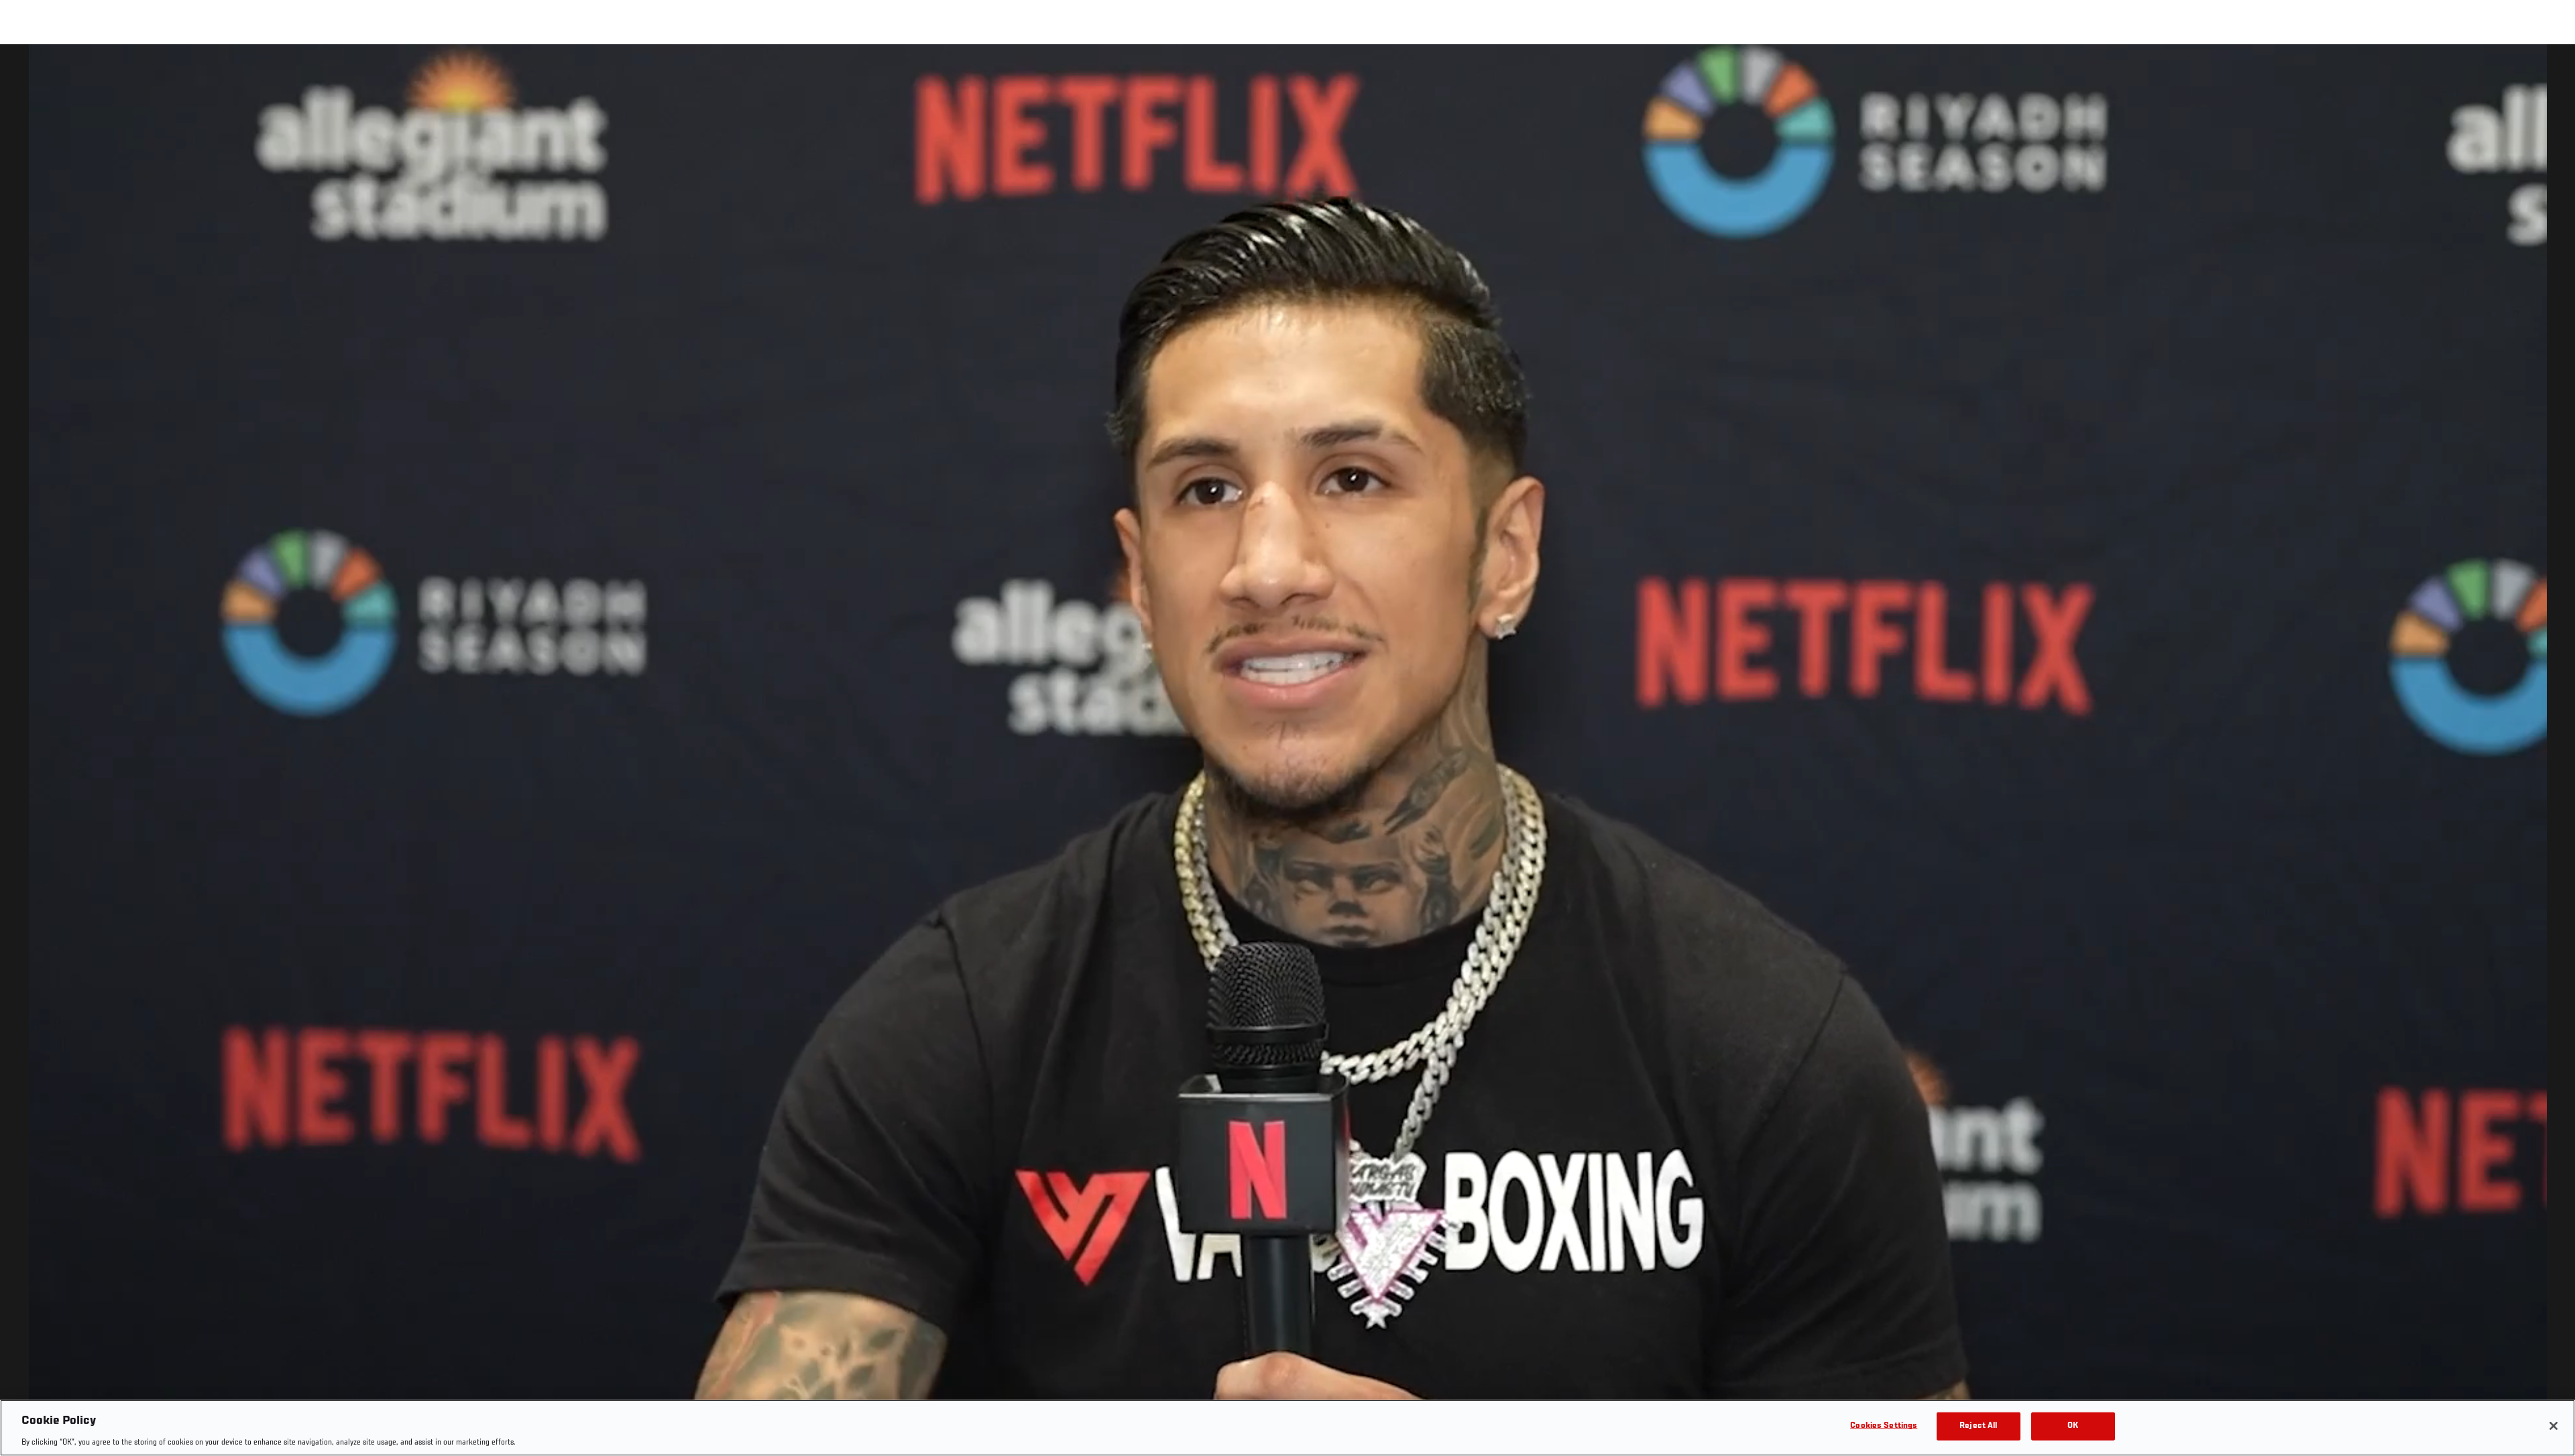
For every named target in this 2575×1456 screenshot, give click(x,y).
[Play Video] (1288, 752)
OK (2073, 1425)
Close (2550, 71)
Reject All (1978, 1425)
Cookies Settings (1884, 1425)
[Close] (2554, 1426)
